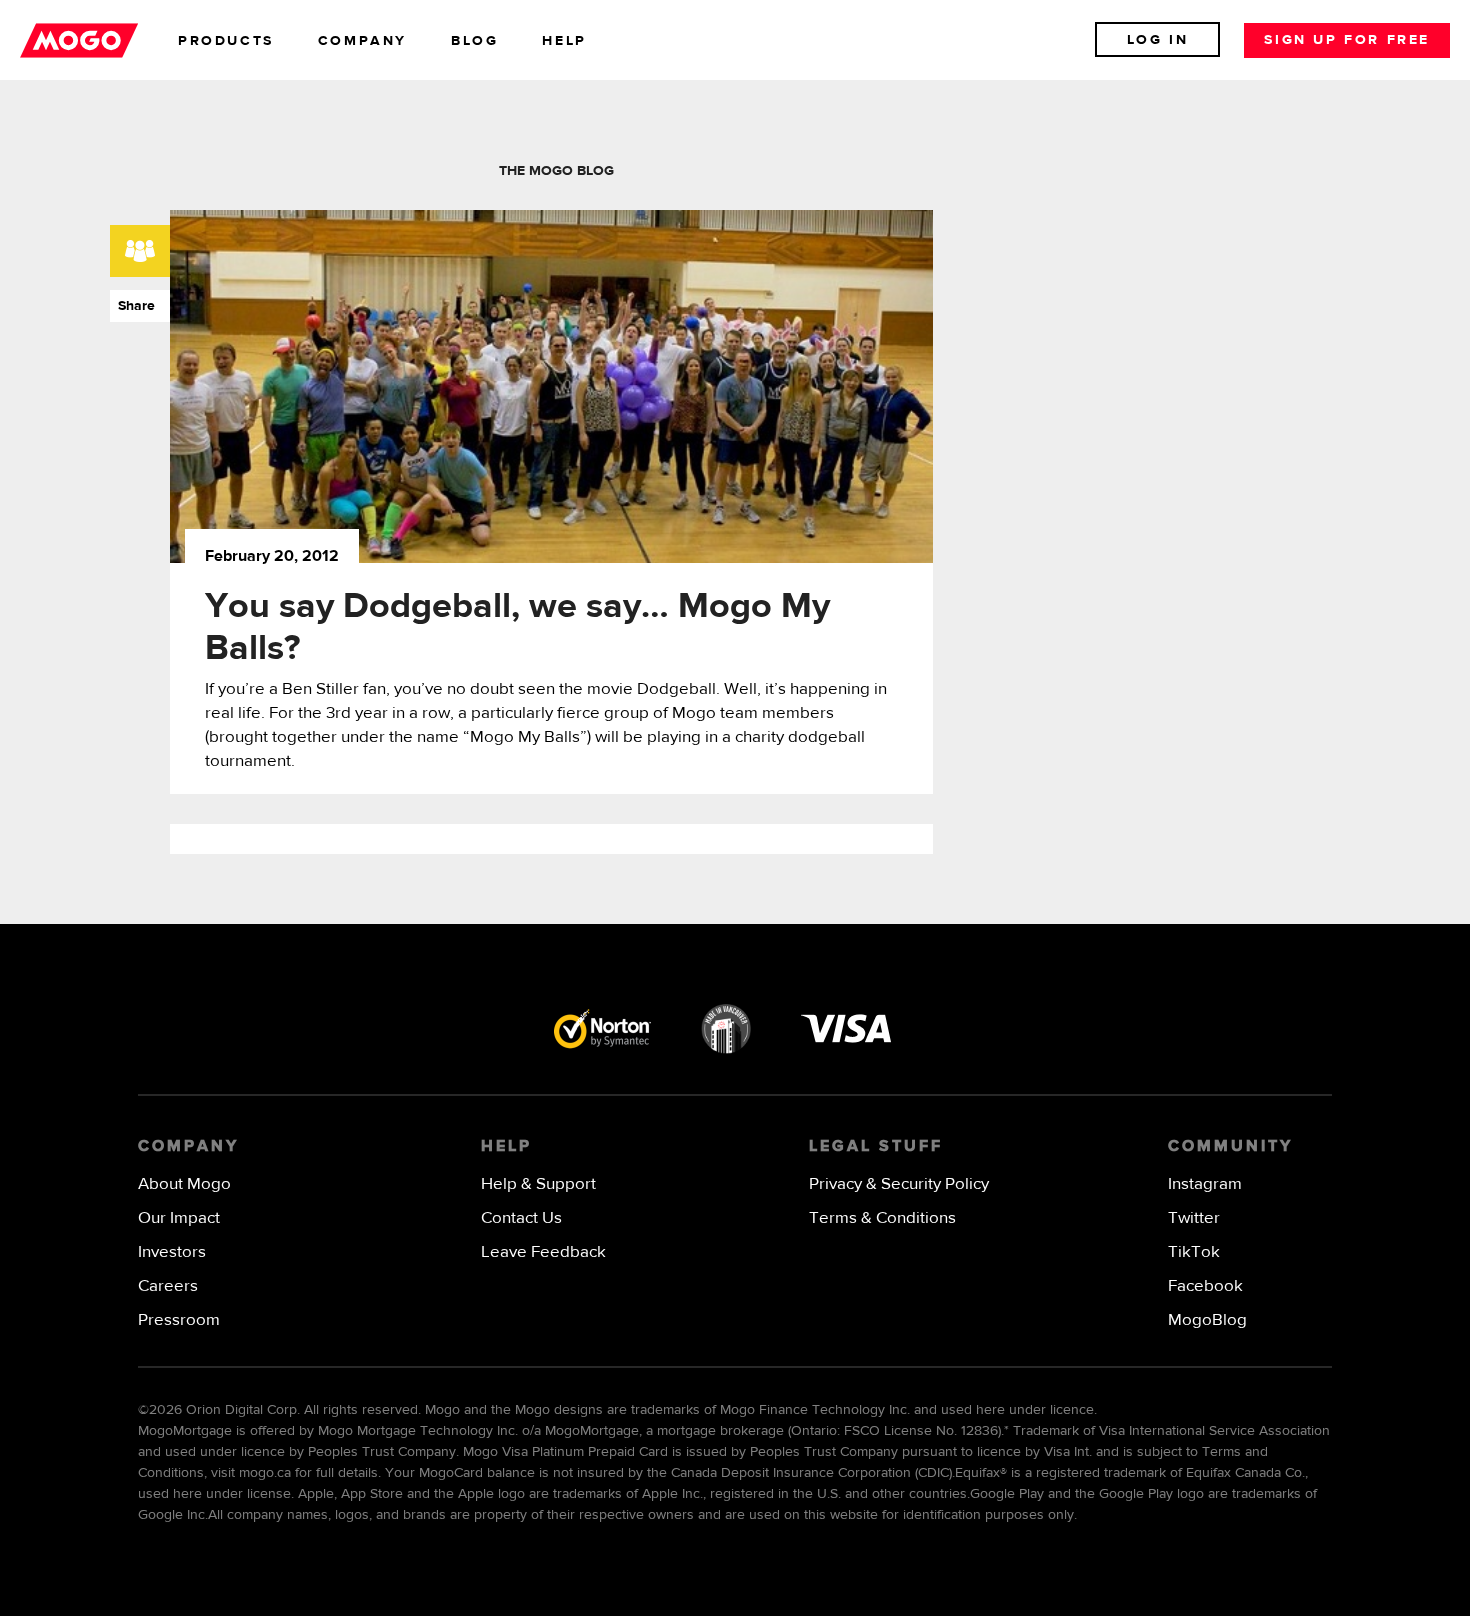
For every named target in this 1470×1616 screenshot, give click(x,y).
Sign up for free (1347, 40)
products (226, 41)
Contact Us (521, 1218)
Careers (168, 1286)
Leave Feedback (543, 1252)
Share (132, 306)
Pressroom (179, 1320)
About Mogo (184, 1184)
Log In (1158, 40)
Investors (172, 1252)
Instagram (1205, 1184)
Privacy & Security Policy (899, 1184)
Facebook (1205, 1286)
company (362, 41)
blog (474, 41)
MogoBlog (1207, 1320)
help (564, 41)
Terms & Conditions (882, 1218)
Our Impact (179, 1218)
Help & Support (538, 1184)
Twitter (1194, 1218)
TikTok (1194, 1252)
